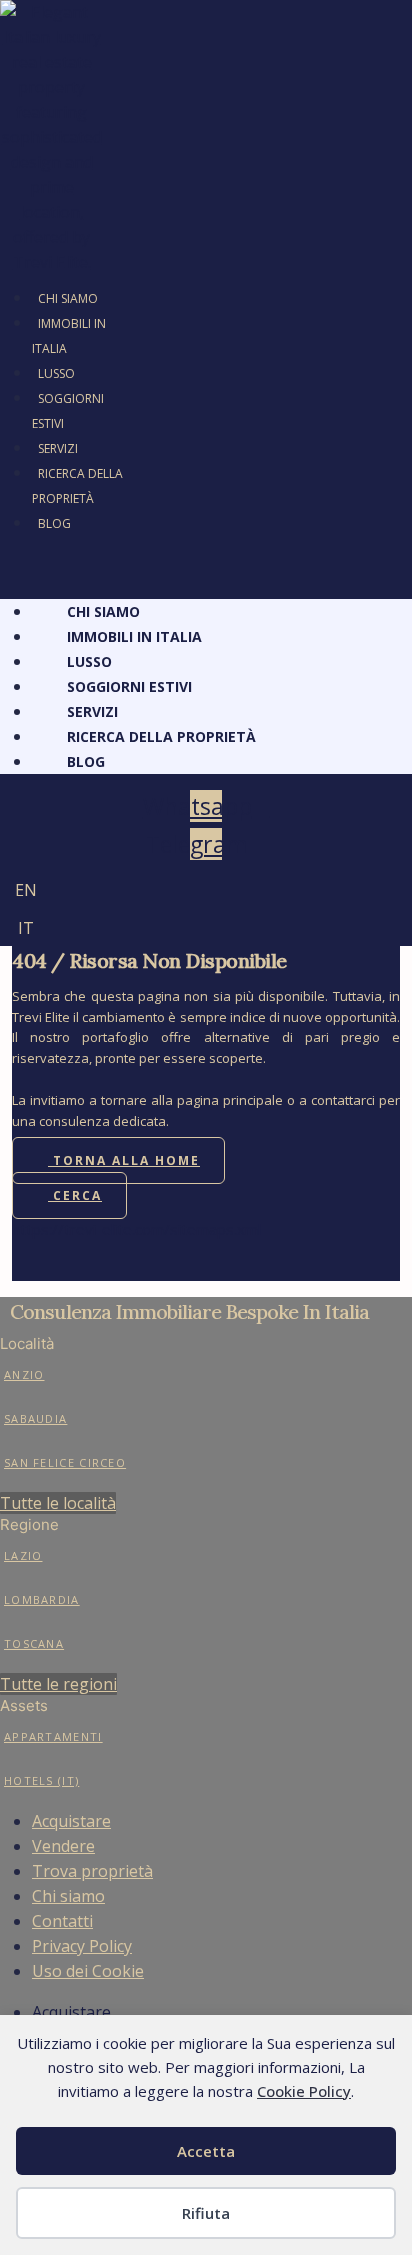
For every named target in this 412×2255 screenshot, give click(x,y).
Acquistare (71, 1821)
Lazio (23, 1555)
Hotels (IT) (41, 1780)
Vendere (63, 1846)
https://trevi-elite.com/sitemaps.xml (136, 1229)
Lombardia (42, 1599)
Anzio (24, 1374)
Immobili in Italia (69, 336)
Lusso (56, 373)
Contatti (62, 1921)
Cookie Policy (304, 2091)
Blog (54, 523)
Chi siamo (68, 1896)
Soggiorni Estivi (68, 411)
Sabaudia (35, 1418)
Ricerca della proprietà (77, 486)
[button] (67, 563)
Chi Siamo (68, 298)
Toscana (34, 1643)
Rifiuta (206, 2213)
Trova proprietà (92, 1871)
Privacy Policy (82, 1946)
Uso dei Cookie (88, 1971)
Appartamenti (53, 1736)
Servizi (58, 448)
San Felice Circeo (65, 1462)
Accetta (206, 2151)
